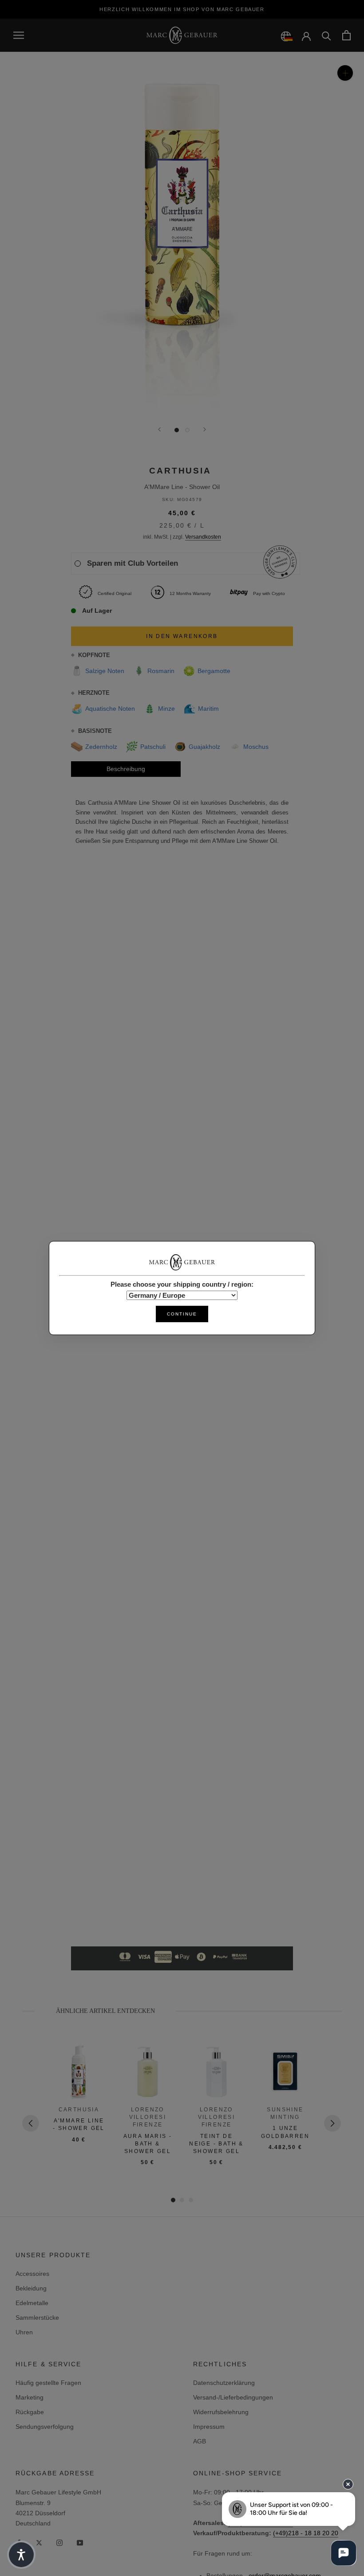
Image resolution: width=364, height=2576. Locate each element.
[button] (21, 2555)
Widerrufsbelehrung (221, 2412)
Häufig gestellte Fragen (48, 2383)
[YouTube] (80, 2543)
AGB (200, 2441)
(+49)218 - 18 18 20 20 (306, 2533)
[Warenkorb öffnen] (346, 35)
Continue (182, 1314)
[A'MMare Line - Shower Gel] (79, 2072)
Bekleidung (31, 2288)
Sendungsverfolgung (45, 2427)
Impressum (209, 2427)
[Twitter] (39, 2543)
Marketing (30, 2397)
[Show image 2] (187, 430)
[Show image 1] (177, 430)
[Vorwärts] (205, 429)
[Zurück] (159, 429)
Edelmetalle (32, 2303)
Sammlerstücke (37, 2318)
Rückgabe (30, 2412)
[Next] (332, 2123)
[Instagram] (59, 2543)
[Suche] (326, 35)
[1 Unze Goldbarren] (285, 2072)
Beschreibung (126, 769)
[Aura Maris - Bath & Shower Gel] (148, 2072)
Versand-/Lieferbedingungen (233, 2397)
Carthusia (180, 471)
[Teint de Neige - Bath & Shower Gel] (216, 2072)
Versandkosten (203, 537)
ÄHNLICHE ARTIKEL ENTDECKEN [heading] (105, 2011)
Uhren (24, 2332)
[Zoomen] (345, 73)
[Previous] (31, 2123)
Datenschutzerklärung (224, 2383)
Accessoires (32, 2274)
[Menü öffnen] (19, 35)
